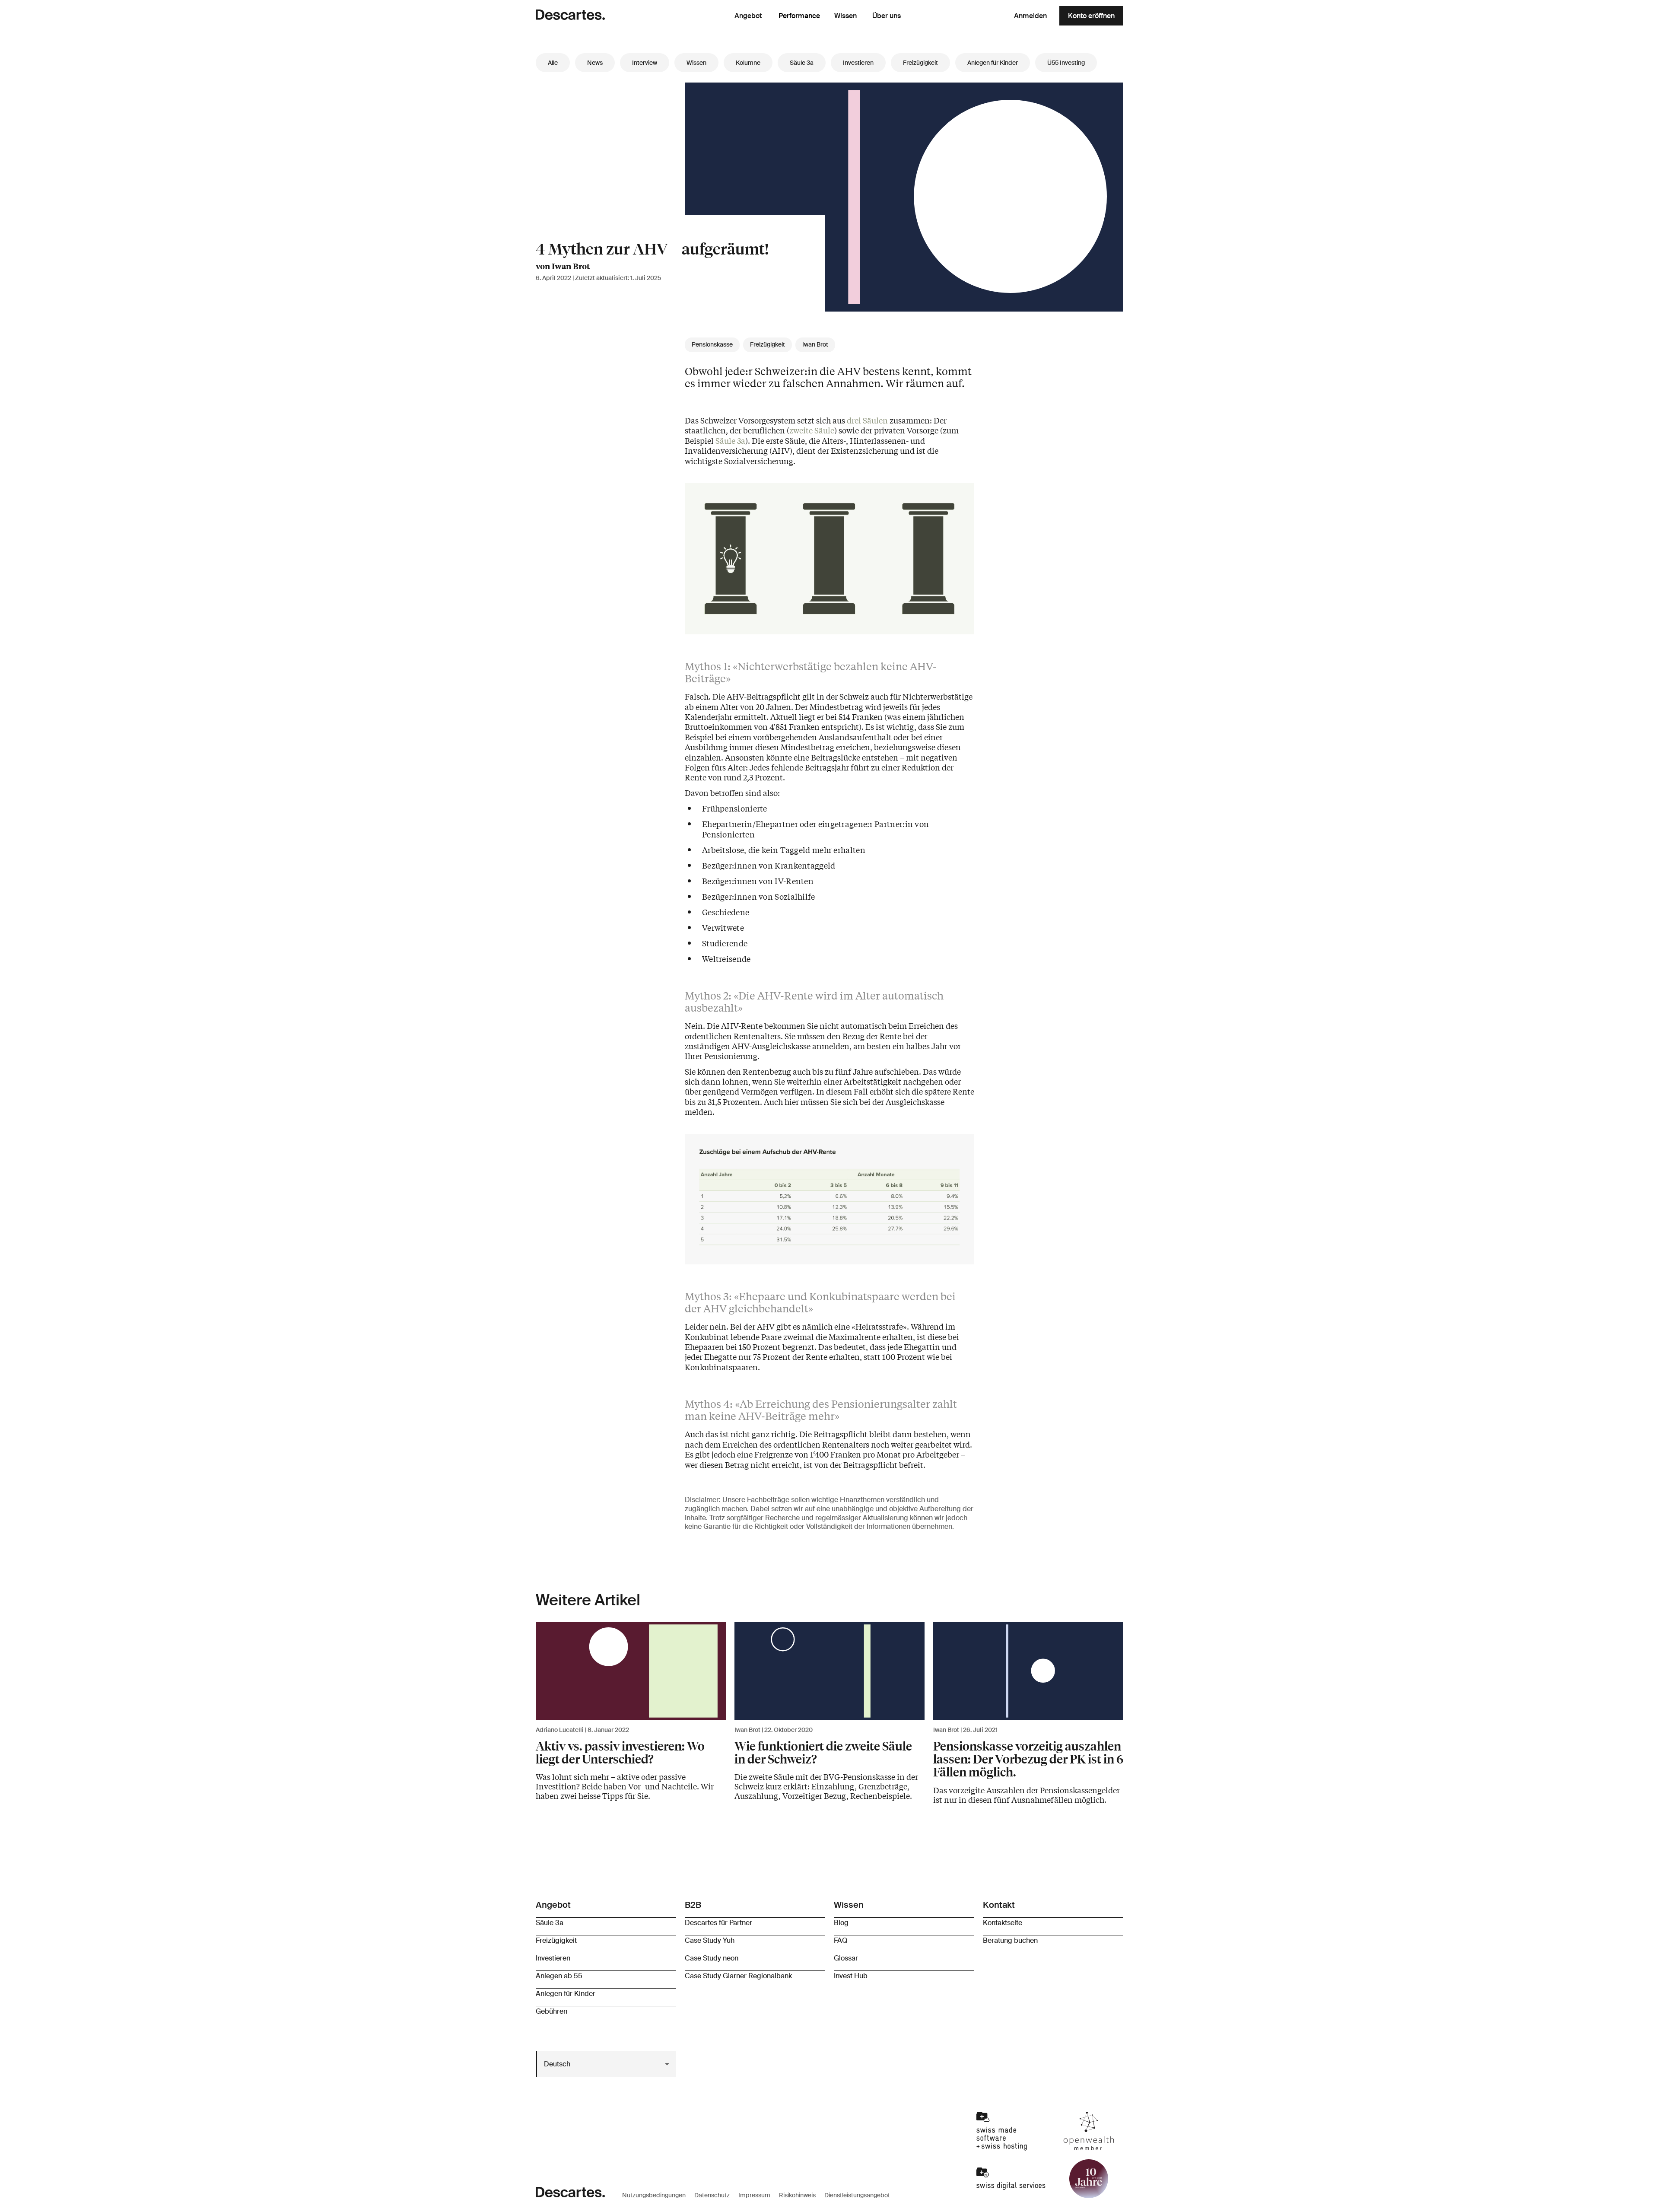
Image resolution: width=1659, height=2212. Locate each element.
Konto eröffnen (1091, 16)
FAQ (841, 1940)
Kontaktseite (1003, 1923)
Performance (799, 16)
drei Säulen (867, 420)
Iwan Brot (815, 345)
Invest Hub (851, 1976)
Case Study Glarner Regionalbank (738, 1976)
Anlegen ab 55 (559, 1976)
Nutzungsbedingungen (654, 2195)
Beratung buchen (1010, 1940)
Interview (645, 63)
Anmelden (1030, 16)
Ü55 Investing (1066, 63)
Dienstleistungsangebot (857, 2195)
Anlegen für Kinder (993, 63)
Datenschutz (712, 2195)
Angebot (748, 16)
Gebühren (551, 2011)
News (595, 63)
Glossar (846, 1958)
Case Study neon (712, 1958)
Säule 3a (802, 63)
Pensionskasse (712, 345)
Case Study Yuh (710, 1940)
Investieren (858, 63)
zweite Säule (812, 430)
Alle (553, 63)
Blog (841, 1923)
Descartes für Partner (718, 1923)
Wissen (845, 16)
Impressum (754, 2195)
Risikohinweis (797, 2195)
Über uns (887, 16)
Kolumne (748, 63)
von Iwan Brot (563, 266)
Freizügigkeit (920, 63)
